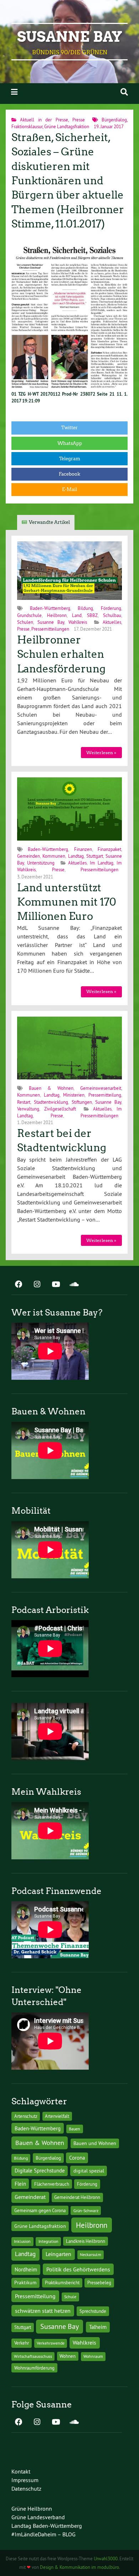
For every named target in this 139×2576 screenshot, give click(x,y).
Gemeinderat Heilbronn (77, 2197)
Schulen (25, 622)
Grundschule (29, 615)
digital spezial (89, 2171)
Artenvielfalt (57, 2116)
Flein (20, 2184)
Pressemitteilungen (50, 629)
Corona (77, 2158)
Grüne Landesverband (38, 2517)
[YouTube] (56, 1285)
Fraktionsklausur (27, 126)
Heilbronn (57, 615)
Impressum (25, 2480)
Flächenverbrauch (52, 2184)
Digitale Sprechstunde (40, 2171)
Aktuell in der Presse (44, 120)
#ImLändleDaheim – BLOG (43, 2534)
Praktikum (25, 2282)
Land (77, 615)
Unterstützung (41, 863)
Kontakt (21, 2471)
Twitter (69, 428)
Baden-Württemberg (50, 608)
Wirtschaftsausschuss (33, 2356)
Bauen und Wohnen (95, 2143)
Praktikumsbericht (62, 2283)
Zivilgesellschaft (60, 1109)
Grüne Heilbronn (32, 2509)
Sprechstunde (93, 2311)
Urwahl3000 (106, 2559)
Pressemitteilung (105, 1095)
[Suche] (124, 92)
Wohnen (68, 2356)
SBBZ (92, 615)
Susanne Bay (70, 37)
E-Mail (69, 489)
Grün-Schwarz (86, 2211)
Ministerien (74, 1095)
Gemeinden (29, 856)
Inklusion (22, 2241)
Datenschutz (26, 2489)
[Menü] (14, 92)
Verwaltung (28, 1109)
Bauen (74, 2129)
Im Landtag (102, 863)
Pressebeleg (99, 2282)
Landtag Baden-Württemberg (47, 2526)
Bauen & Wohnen (51, 1088)
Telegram (70, 459)
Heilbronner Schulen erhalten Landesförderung (61, 654)
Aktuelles (112, 622)
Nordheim (26, 2269)
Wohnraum (93, 2356)
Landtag (76, 856)
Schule (70, 2297)
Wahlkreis (78, 622)
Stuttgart (95, 856)
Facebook (69, 474)
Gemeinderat (30, 2197)
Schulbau (112, 615)
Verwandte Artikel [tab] (49, 522)
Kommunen (54, 856)
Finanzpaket (109, 849)
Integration (48, 2241)
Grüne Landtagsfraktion (67, 126)
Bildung (85, 608)
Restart (24, 1102)
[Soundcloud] (74, 1285)
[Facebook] (19, 1285)
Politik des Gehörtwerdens (78, 2269)
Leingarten (58, 2254)
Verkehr (22, 2343)
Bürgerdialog (114, 120)
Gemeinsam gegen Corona (40, 2210)
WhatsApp (70, 443)
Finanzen (83, 849)
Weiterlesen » (101, 753)
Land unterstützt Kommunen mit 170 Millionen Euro (67, 902)
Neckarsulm (91, 2254)
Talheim (98, 2327)
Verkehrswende (51, 2343)
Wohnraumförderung (34, 2368)
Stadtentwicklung (51, 1102)
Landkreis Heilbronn (86, 2241)
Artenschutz (26, 2116)
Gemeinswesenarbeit (101, 1088)
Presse (79, 120)
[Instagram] (37, 1285)
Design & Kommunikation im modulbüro (79, 2567)
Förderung (111, 608)
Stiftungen (82, 1102)
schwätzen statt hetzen (43, 2311)
